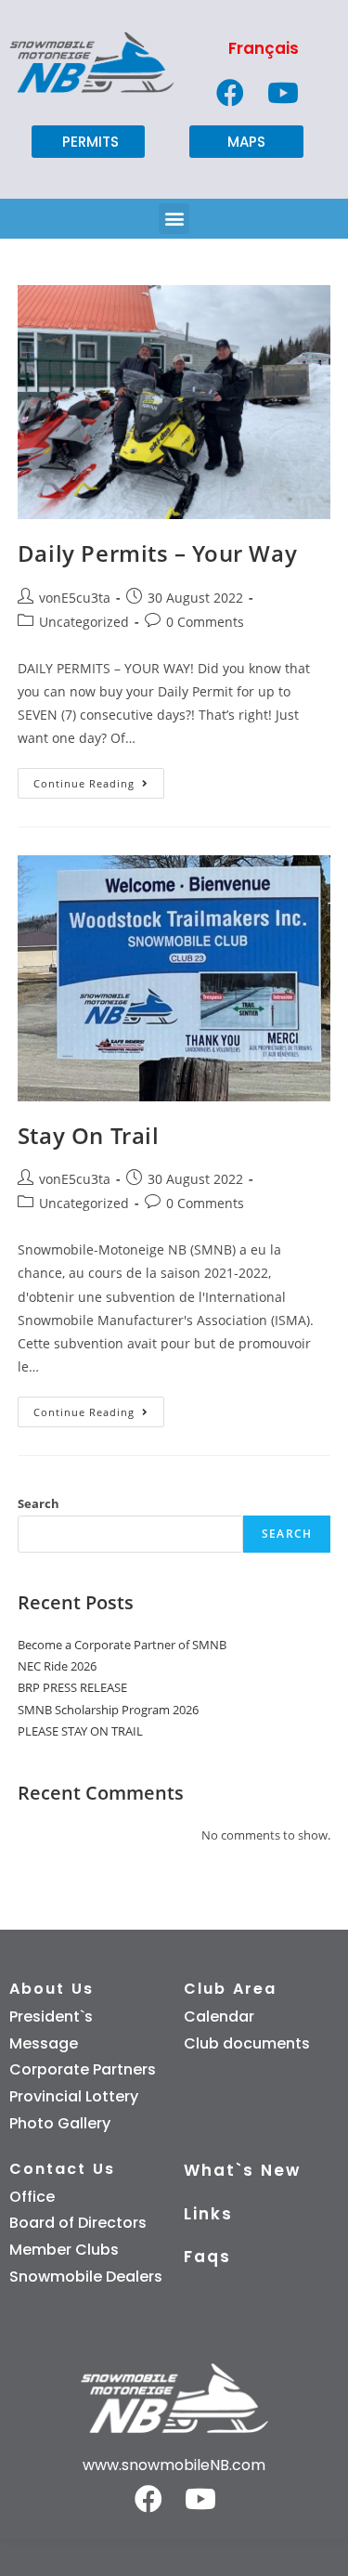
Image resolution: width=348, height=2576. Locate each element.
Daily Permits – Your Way (157, 553)
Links (208, 2214)
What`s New (242, 2170)
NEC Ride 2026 (57, 1666)
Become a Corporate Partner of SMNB (122, 1645)
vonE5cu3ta (75, 598)
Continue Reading (99, 779)
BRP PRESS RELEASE (72, 1687)
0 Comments (205, 622)
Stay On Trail (89, 1135)
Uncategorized (84, 622)
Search (39, 1503)
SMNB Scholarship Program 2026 (108, 1710)
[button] (88, 142)
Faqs (207, 2257)
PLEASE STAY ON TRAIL (80, 1731)
